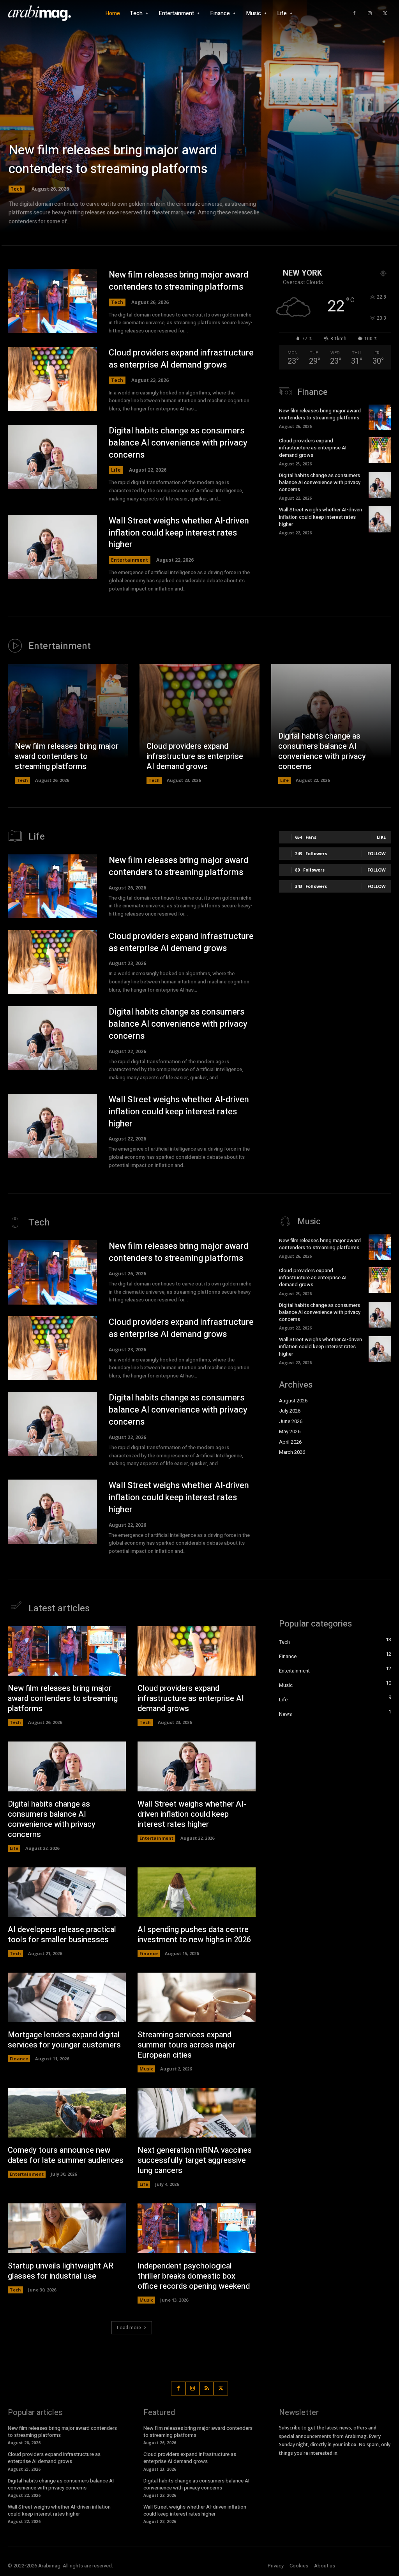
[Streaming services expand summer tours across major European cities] (197, 1997)
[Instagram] (370, 14)
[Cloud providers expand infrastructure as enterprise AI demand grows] (52, 379)
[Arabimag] (43, 14)
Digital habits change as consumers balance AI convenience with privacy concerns (178, 443)
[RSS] (207, 2389)
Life (116, 470)
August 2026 (293, 1401)
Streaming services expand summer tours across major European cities (186, 2045)
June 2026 (291, 1421)
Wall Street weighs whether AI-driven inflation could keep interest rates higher (179, 533)
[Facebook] (354, 14)
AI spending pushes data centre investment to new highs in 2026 (194, 1935)
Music (146, 2069)
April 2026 (290, 1442)
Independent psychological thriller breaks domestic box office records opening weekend (194, 2276)
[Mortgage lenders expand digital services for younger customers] (67, 1997)
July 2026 (290, 1411)
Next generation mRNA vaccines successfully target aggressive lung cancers (195, 2160)
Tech (17, 189)
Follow (377, 853)
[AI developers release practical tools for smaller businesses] (67, 1892)
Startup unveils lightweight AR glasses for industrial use (61, 2271)
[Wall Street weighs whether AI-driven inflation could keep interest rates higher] (52, 547)
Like (381, 837)
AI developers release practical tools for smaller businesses (62, 1935)
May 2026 (290, 1431)
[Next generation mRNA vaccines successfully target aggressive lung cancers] (197, 2113)
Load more (129, 2328)
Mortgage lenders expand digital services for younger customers (64, 2040)
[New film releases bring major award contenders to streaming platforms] (199, 125)
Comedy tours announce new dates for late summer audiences (66, 2155)
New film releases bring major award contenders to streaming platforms (113, 159)
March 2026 (292, 1452)
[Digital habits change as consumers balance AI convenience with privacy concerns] (52, 457)
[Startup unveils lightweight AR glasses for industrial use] (67, 2228)
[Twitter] (385, 14)
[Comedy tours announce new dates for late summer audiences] (67, 2113)
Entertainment (130, 560)
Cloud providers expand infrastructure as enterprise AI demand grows (181, 359)
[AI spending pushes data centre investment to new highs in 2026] (197, 1892)
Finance (149, 1953)
